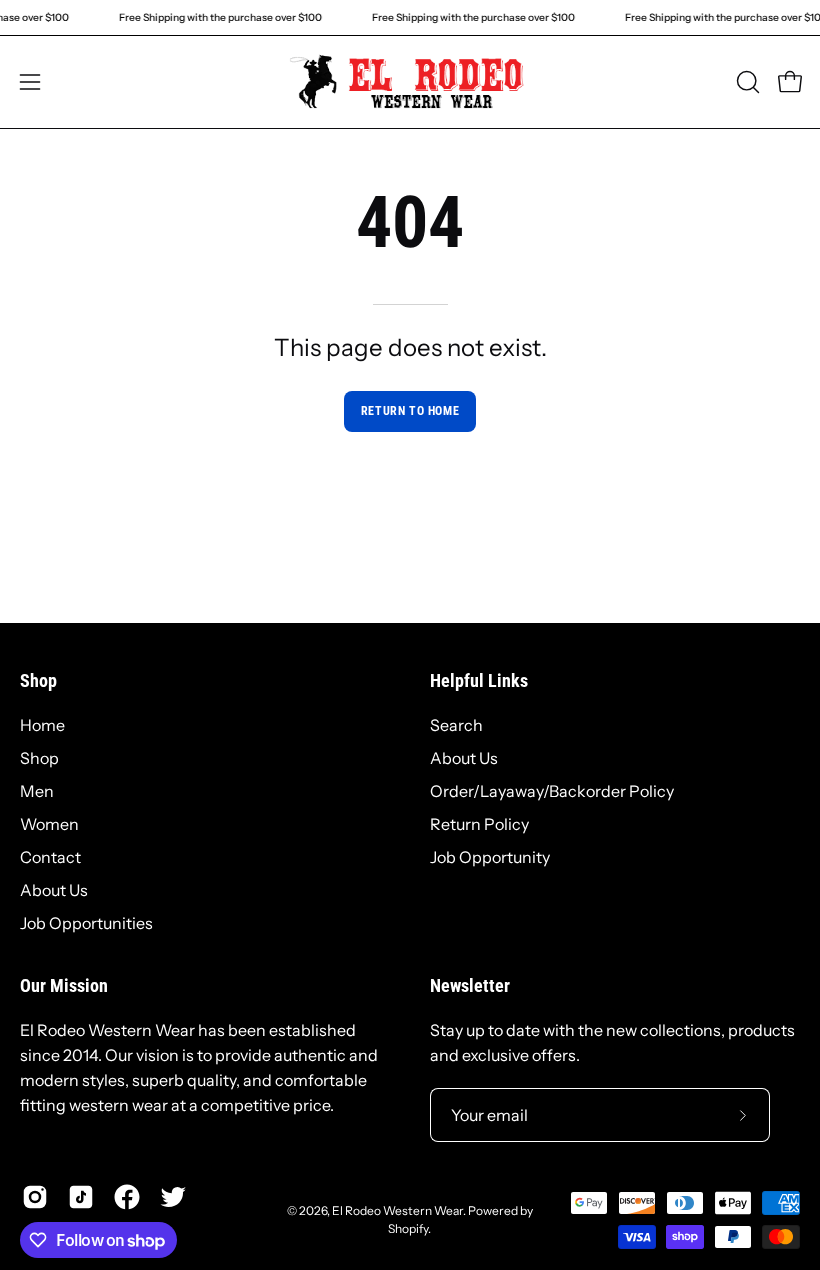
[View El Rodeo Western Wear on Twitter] (173, 1197)
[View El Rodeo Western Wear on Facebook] (127, 1197)
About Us (54, 890)
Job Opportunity (490, 857)
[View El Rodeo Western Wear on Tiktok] (81, 1197)
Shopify (408, 1228)
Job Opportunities (86, 923)
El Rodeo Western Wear (397, 1210)
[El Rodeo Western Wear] (410, 82)
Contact (50, 857)
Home (42, 725)
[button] (746, 82)
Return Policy (479, 824)
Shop (38, 681)
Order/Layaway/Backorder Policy (552, 791)
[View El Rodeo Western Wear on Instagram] (35, 1197)
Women (49, 824)
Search (456, 725)
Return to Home (410, 411)
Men (37, 791)
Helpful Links (479, 681)
